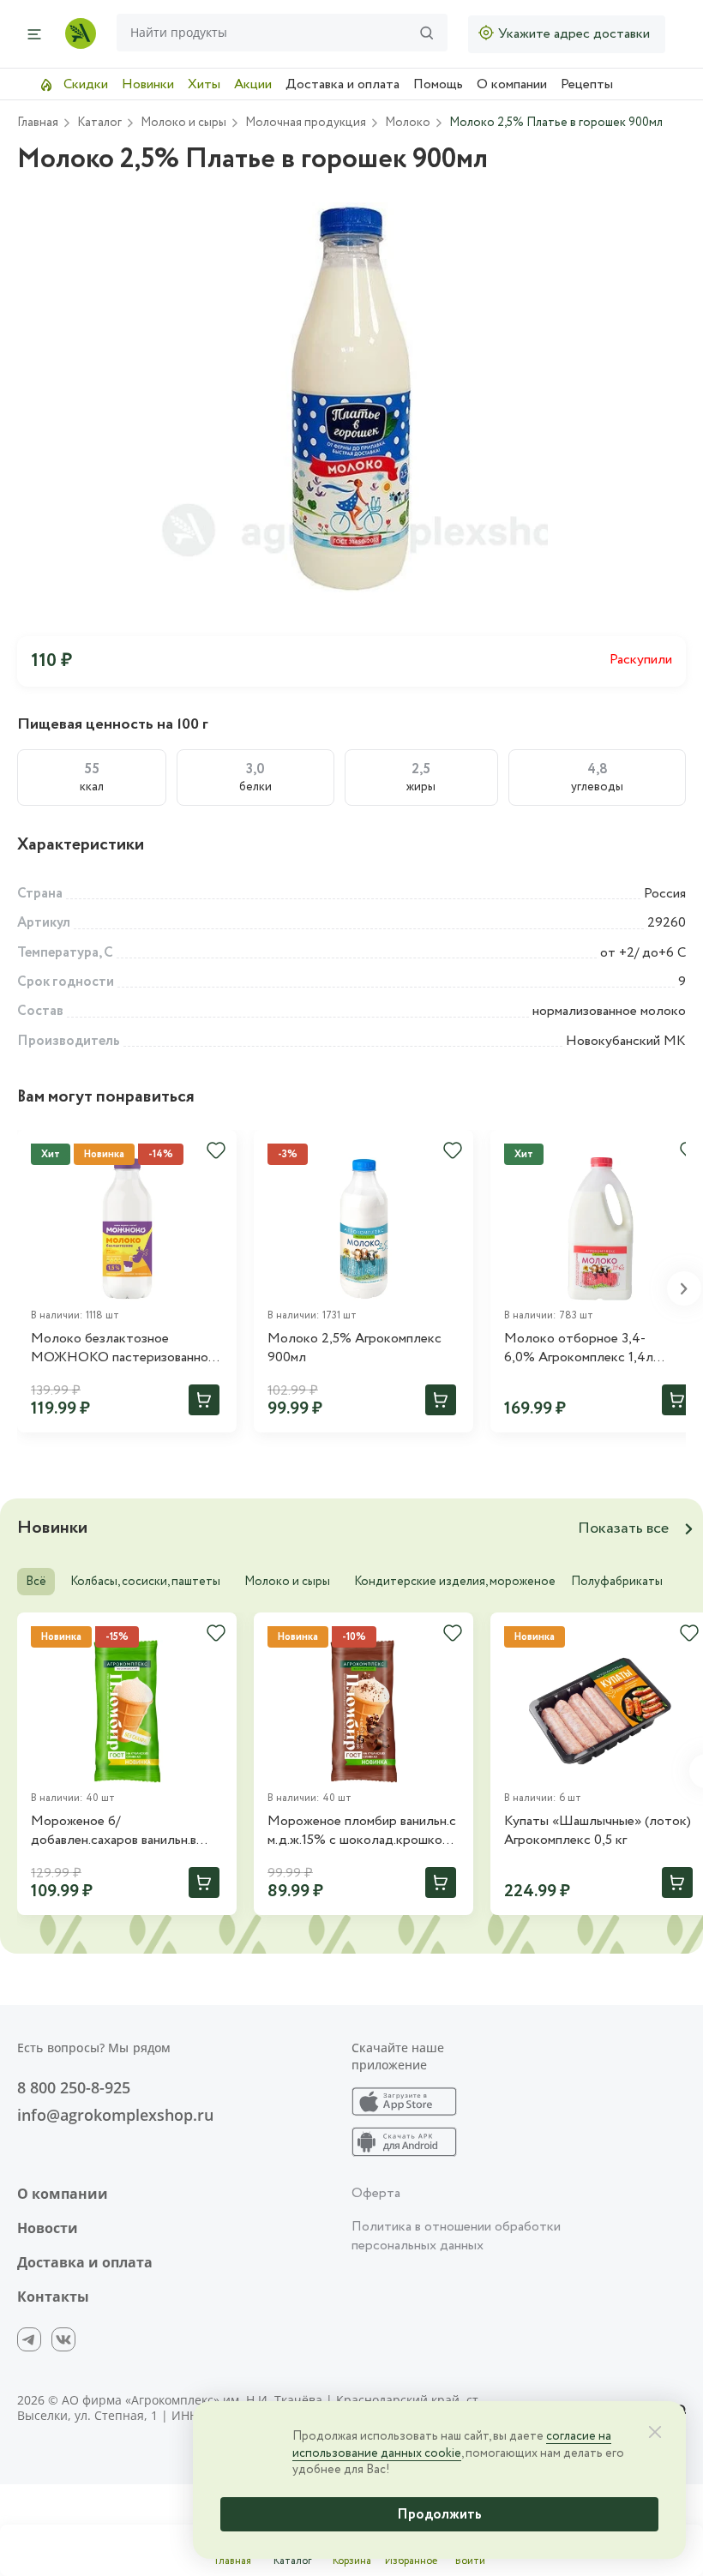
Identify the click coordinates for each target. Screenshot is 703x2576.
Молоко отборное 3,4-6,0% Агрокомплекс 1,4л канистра (579, 1349)
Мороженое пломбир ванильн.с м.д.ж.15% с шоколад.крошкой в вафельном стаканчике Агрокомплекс (363, 1831)
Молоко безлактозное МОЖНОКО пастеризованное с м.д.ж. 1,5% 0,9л (123, 1349)
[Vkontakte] (63, 2339)
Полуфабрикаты (617, 1582)
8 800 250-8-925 (74, 2087)
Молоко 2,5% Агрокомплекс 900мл (355, 1348)
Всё (36, 1582)
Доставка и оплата (342, 84)
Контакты (53, 2297)
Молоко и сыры (287, 1582)
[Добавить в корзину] (204, 1400)
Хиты (204, 84)
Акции (253, 84)
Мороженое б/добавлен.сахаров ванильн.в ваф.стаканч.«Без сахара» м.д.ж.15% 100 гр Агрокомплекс (125, 1831)
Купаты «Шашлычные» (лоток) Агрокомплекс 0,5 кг (598, 1831)
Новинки (148, 84)
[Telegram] (29, 2339)
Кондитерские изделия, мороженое (455, 1582)
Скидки (84, 84)
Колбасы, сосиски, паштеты (145, 1582)
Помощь (438, 84)
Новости (48, 2228)
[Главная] (81, 33)
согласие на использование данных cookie (452, 2445)
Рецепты (587, 84)
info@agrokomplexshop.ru (115, 2115)
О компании (512, 84)
